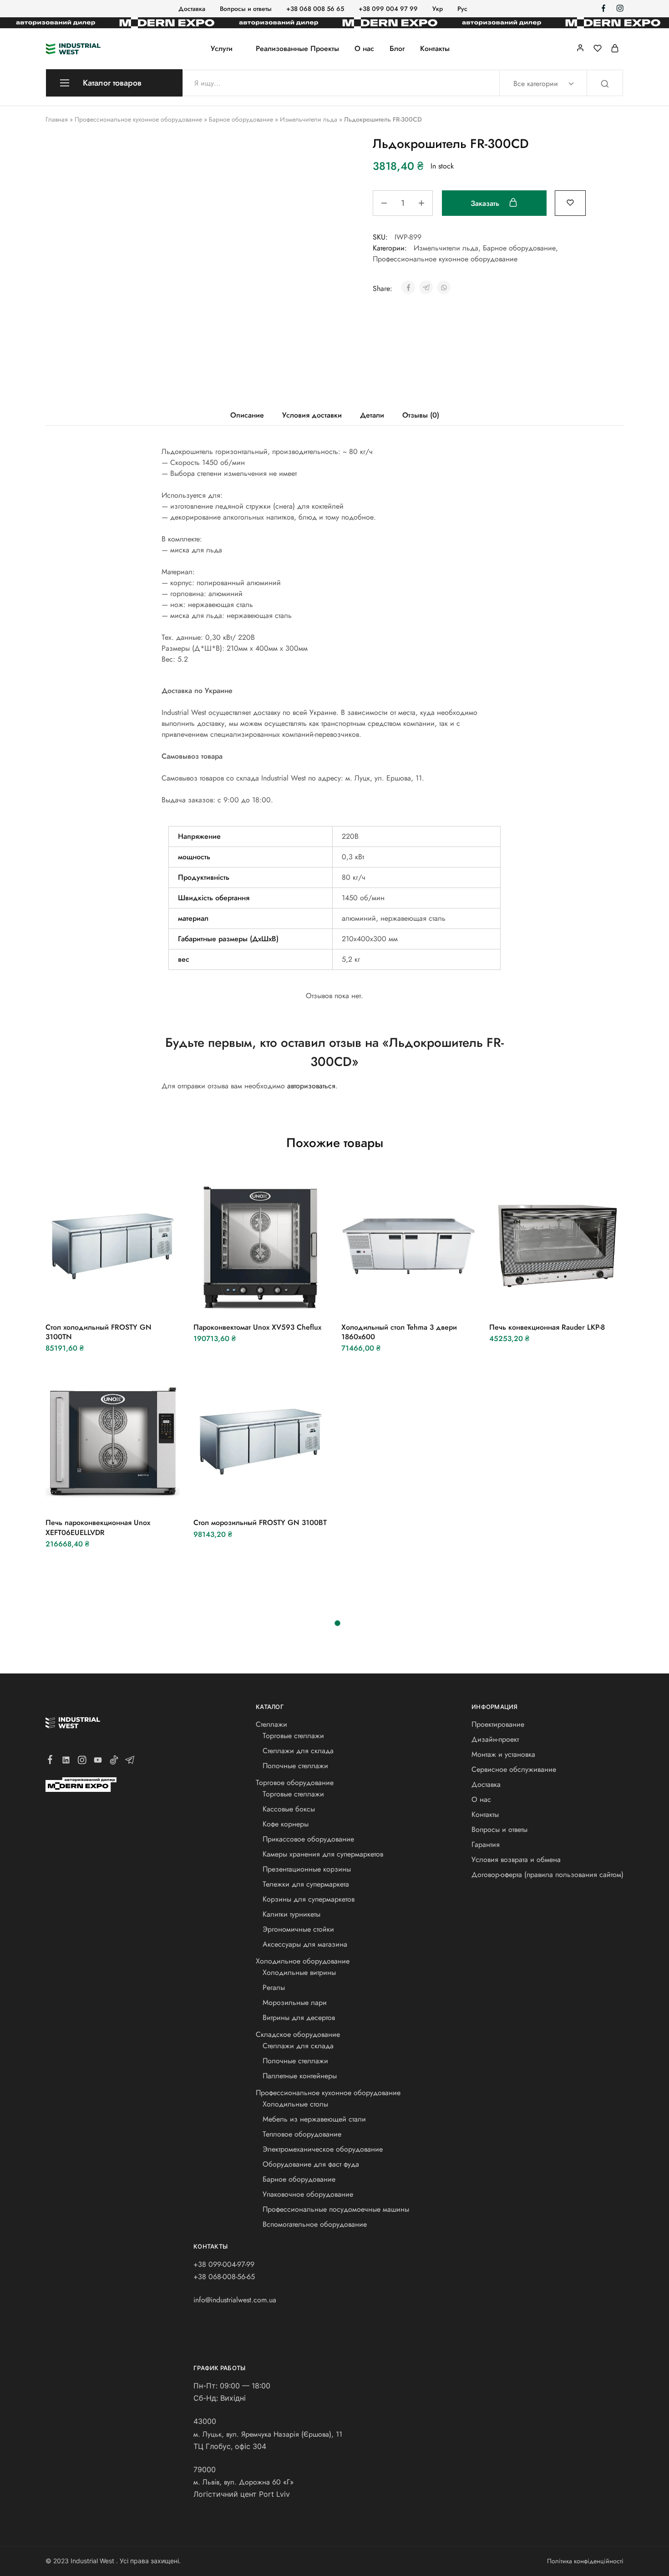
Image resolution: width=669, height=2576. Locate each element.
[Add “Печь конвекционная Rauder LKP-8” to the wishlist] (579, 1300)
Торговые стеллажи (293, 1736)
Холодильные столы (295, 2104)
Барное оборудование (241, 119)
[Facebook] (50, 1761)
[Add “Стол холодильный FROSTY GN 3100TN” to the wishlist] (135, 1300)
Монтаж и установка (503, 1754)
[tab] (247, 415)
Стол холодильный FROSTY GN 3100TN (99, 1332)
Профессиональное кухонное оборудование (138, 119)
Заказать (486, 203)
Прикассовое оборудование (308, 1839)
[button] (88, 1300)
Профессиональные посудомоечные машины (336, 2209)
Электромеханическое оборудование (323, 2149)
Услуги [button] (222, 49)
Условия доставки (312, 415)
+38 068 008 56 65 (315, 9)
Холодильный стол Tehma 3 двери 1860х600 (399, 1332)
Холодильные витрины (299, 1972)
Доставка (192, 9)
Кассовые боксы (289, 1809)
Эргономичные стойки (298, 1929)
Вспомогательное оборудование (315, 2224)
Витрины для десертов (299, 2017)
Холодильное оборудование (303, 1961)
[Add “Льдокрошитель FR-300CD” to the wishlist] (570, 202)
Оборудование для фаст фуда (311, 2164)
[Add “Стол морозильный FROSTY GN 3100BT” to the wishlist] (283, 1495)
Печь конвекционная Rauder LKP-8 (547, 1327)
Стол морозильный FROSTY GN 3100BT (260, 1523)
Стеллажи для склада (298, 1751)
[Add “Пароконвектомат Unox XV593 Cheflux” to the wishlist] (283, 1300)
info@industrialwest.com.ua (235, 2300)
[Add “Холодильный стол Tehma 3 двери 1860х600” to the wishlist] (431, 1300)
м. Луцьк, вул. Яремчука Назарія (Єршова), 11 (268, 2434)
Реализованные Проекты (297, 49)
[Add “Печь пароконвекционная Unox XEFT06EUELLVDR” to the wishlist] (135, 1495)
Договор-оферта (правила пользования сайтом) (547, 1875)
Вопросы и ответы (246, 9)
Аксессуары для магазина (305, 1944)
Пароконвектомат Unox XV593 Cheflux (257, 1327)
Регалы (274, 1987)
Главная (57, 119)
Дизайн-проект (495, 1739)
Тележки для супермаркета (306, 1884)
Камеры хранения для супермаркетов (323, 1854)
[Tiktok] (114, 1762)
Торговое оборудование (295, 1783)
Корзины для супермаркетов (309, 1899)
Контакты (435, 49)
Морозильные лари (295, 2002)
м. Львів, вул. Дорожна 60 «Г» (243, 2482)
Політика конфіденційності (585, 2561)
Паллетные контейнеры (300, 2076)
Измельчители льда (309, 119)
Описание (247, 415)
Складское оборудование (298, 2034)
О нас (364, 49)
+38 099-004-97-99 (224, 2264)
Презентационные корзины (307, 1869)
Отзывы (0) (421, 415)
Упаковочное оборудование (308, 2194)
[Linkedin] (66, 1762)
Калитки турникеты (291, 1914)
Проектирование (498, 1724)
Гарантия (486, 1844)
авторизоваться (311, 1086)
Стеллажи (271, 1724)
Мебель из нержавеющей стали (314, 2119)
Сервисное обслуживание (514, 1769)
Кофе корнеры (286, 1824)
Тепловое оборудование (302, 2134)
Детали (372, 415)
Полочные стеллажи (295, 1766)
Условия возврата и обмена (516, 1859)
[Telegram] (130, 1762)
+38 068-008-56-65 (224, 2277)
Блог (397, 49)
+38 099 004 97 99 (388, 9)
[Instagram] (82, 1762)
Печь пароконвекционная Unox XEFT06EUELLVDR (98, 1527)
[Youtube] (98, 1762)
